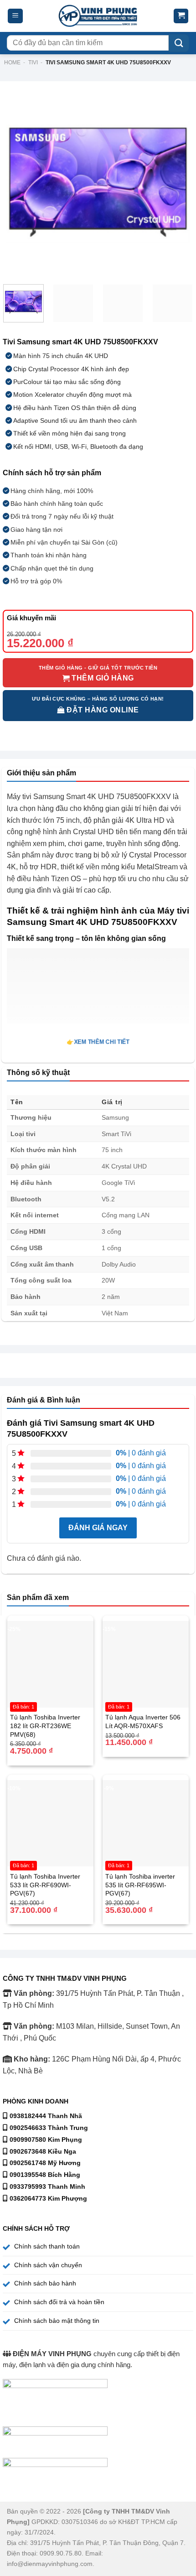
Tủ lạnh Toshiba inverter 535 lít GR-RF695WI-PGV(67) (140, 1885)
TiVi (33, 62)
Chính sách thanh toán (47, 2246)
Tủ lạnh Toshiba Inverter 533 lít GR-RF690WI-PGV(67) (45, 1885)
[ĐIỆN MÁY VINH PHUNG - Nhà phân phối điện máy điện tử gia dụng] (98, 16)
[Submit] (179, 43)
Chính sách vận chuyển (48, 2265)
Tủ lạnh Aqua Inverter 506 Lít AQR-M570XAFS (143, 1722)
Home (12, 62)
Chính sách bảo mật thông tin (57, 2321)
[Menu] (15, 16)
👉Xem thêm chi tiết (98, 1042)
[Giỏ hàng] (181, 16)
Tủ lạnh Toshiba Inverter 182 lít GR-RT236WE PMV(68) (45, 1726)
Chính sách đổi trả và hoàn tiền (59, 2302)
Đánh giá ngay (98, 1528)
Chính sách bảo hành (45, 2283)
